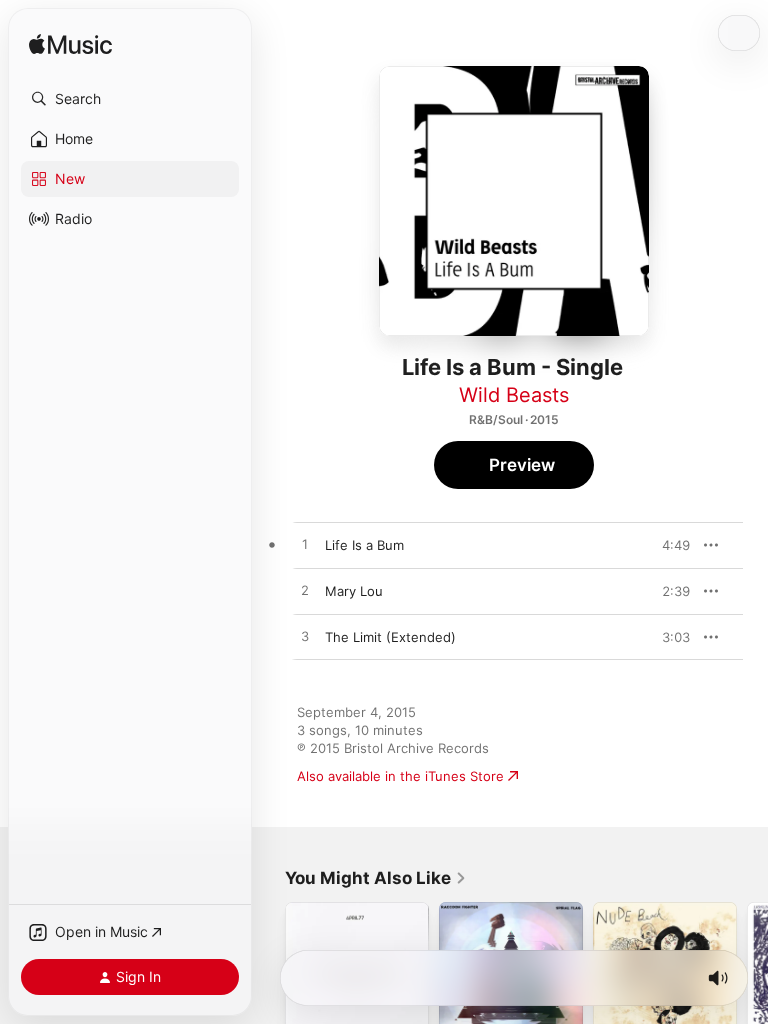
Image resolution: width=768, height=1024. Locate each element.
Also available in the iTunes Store (400, 776)
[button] (130, 99)
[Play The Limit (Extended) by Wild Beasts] (305, 637)
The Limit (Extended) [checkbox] (390, 637)
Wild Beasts (514, 395)
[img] (70, 45)
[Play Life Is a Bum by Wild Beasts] (305, 545)
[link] (376, 878)
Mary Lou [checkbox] (354, 591)
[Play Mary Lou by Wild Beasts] (305, 591)
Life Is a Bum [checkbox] (364, 545)
